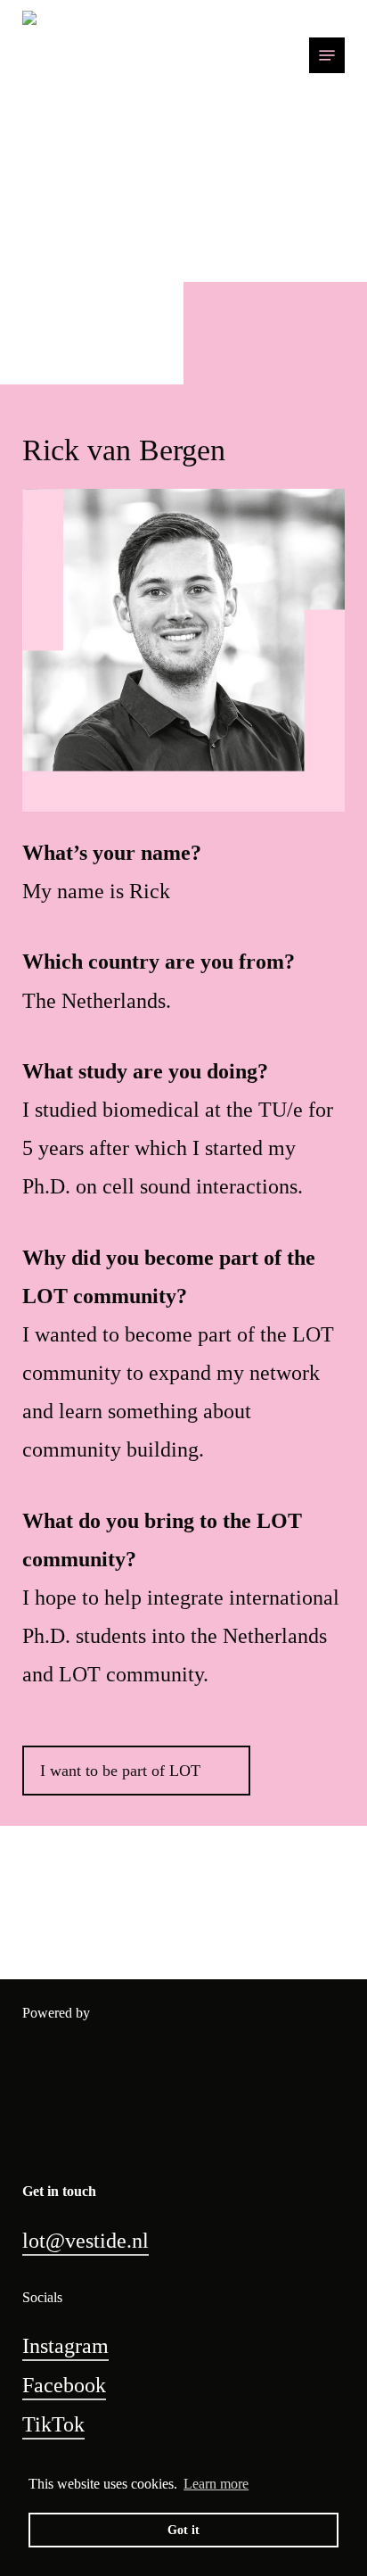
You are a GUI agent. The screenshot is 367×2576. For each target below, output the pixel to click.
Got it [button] (183, 2530)
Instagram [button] (65, 2346)
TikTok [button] (53, 2424)
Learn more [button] (216, 2484)
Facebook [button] (64, 2385)
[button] (327, 55)
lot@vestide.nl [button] (86, 2241)
